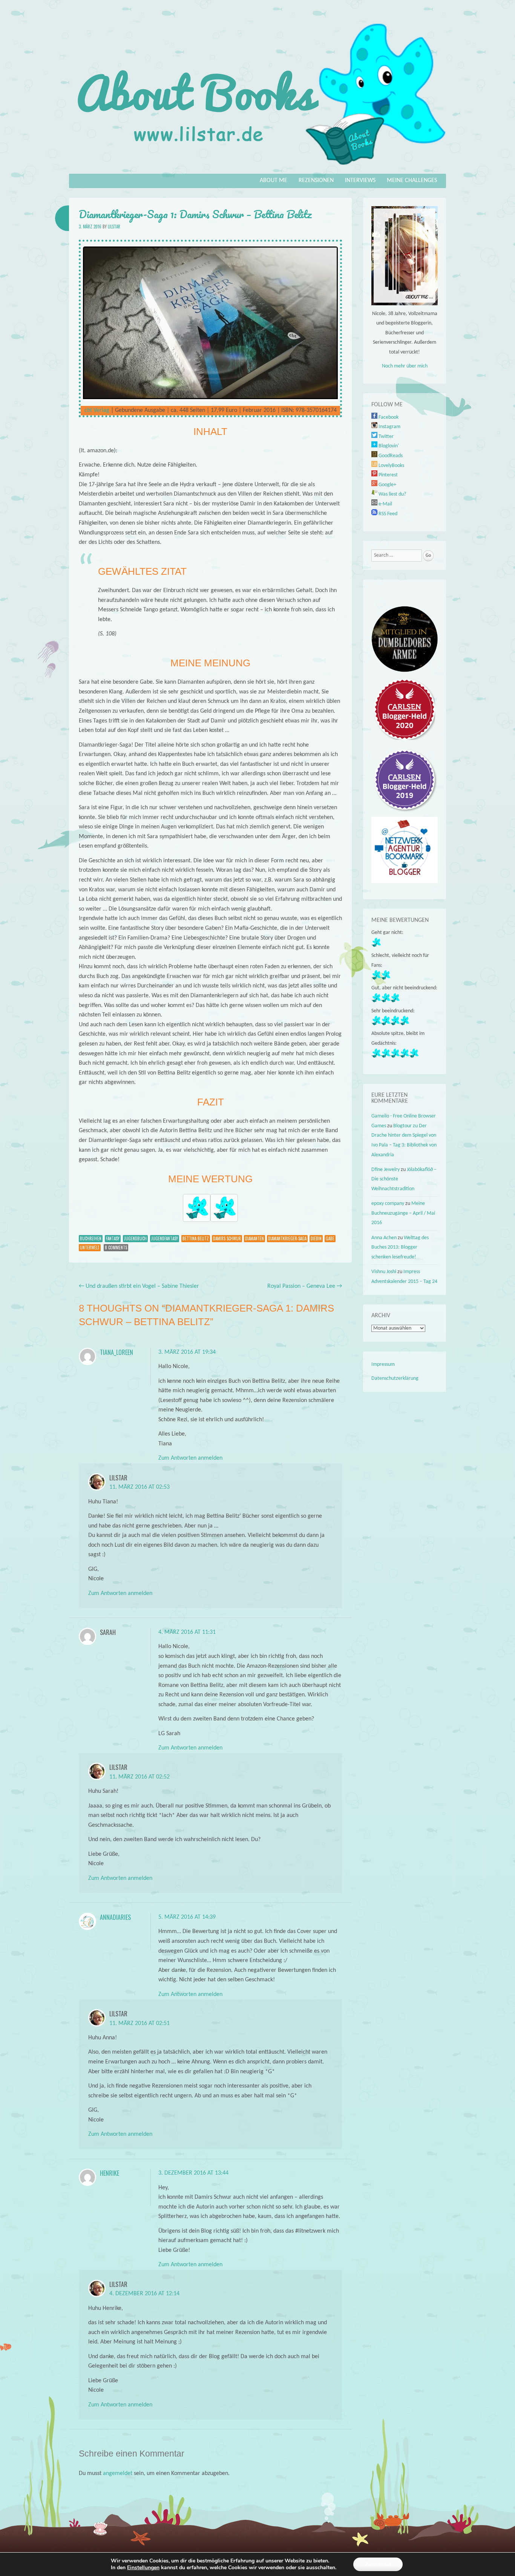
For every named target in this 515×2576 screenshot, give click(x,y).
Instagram (389, 427)
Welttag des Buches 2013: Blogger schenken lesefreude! (400, 1247)
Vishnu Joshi (384, 1272)
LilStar (114, 227)
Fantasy (113, 1238)
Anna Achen (384, 1238)
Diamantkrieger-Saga (287, 1238)
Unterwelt (90, 1247)
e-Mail (385, 504)
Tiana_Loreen (116, 1352)
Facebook (388, 417)
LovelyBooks (391, 466)
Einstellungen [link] (143, 2568)
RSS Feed (387, 514)
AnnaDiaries (115, 1917)
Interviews (360, 181)
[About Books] (257, 168)
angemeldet (118, 2473)
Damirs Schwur (227, 1238)
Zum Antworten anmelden (190, 1458)
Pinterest (388, 475)
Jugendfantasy (165, 1238)
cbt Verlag (97, 410)
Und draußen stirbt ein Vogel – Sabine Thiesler (139, 1286)
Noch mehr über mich (405, 366)
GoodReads (390, 456)
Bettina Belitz (196, 1238)
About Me (274, 181)
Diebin (316, 1238)
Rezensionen (316, 181)
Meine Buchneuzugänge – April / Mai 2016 (403, 1213)
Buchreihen (91, 1238)
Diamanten (254, 1238)
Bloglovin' (388, 446)
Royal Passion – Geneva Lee (305, 1286)
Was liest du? (392, 494)
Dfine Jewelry (385, 1170)
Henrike (110, 2173)
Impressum (383, 1365)
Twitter (385, 437)
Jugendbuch (135, 1238)
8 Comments (116, 1247)
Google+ (387, 485)
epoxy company (388, 1204)
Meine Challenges (412, 181)
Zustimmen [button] (378, 2564)
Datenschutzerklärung (395, 1378)
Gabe (330, 1238)
